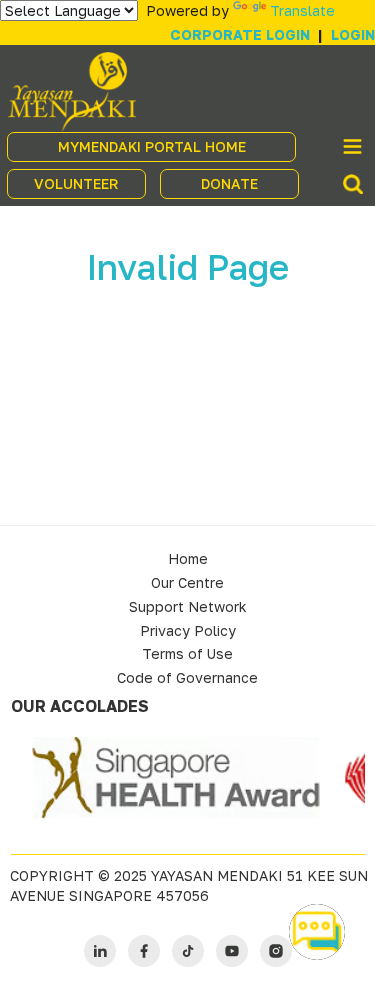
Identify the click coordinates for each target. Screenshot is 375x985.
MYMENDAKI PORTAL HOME (152, 146)
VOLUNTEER (76, 183)
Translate (302, 10)
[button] (317, 932)
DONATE (229, 183)
